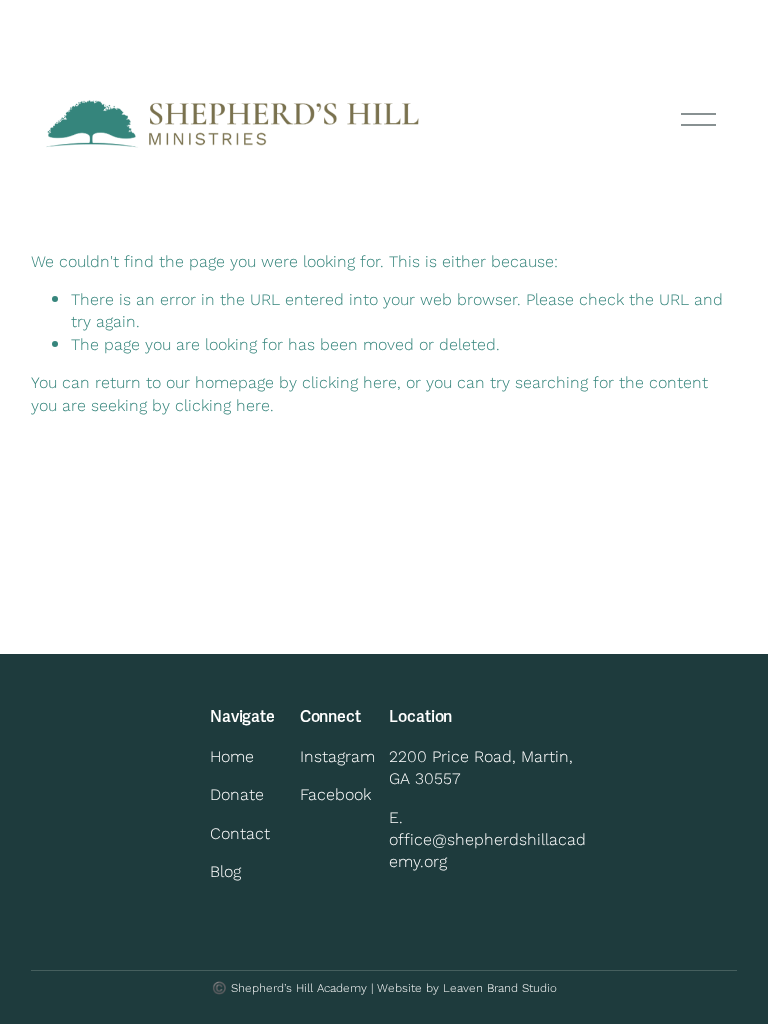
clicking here (349, 381)
